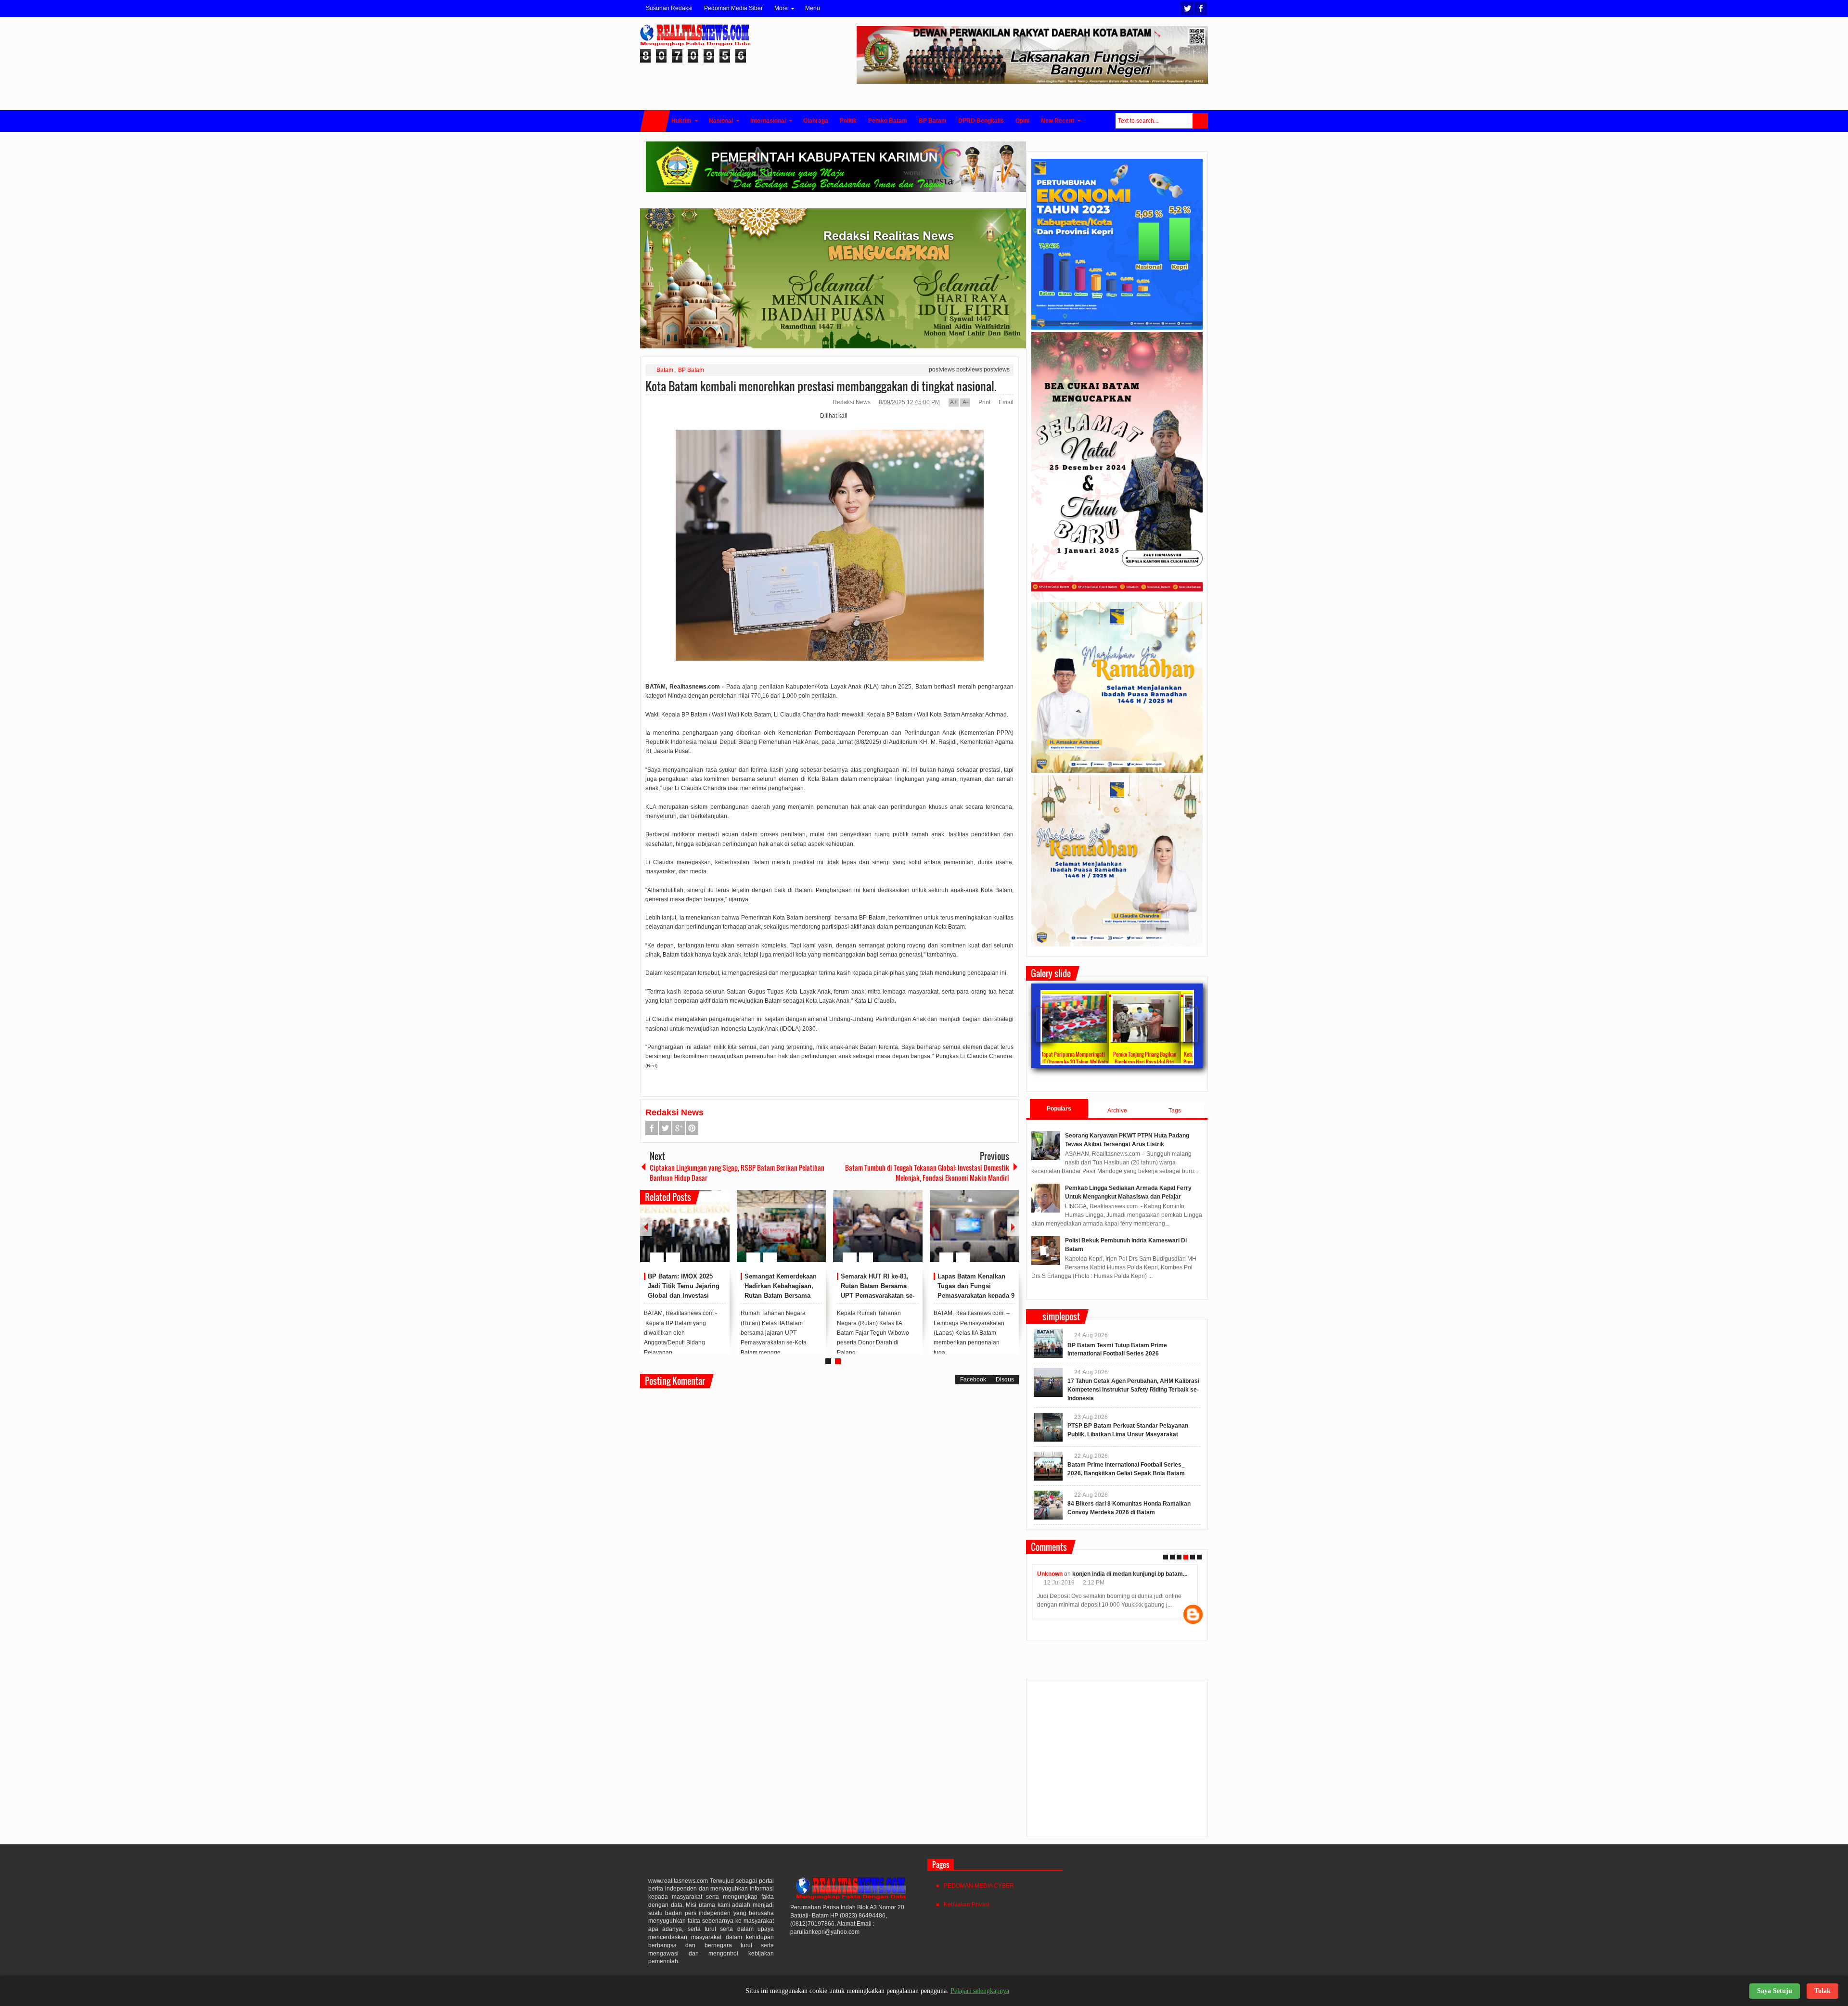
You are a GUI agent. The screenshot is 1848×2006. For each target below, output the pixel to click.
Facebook (1201, 8)
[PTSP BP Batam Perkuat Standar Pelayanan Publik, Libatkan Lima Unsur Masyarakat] (1048, 1427)
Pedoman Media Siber (733, 8)
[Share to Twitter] (706, 1234)
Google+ (679, 1128)
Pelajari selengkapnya (980, 1991)
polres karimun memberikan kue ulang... (1135, 1574)
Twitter (1187, 8)
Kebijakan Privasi (967, 1904)
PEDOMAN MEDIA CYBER (979, 1886)
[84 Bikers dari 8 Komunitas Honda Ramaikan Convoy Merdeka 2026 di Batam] (1048, 1505)
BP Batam (691, 370)
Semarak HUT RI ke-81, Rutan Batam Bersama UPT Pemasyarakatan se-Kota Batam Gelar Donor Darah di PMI (878, 1295)
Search (1200, 121)
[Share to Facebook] (693, 1234)
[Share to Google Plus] (719, 1234)
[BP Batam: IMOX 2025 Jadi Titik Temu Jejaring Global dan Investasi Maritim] (685, 1226)
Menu (813, 8)
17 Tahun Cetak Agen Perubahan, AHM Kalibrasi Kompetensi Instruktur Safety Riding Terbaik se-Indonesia (1133, 1390)
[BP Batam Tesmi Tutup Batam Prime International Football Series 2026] (1048, 1343)
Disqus (1005, 1380)
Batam (665, 370)
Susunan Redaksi (669, 8)
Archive (1117, 1111)
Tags (1175, 1111)
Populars (1059, 1109)
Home (655, 121)
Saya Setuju (1775, 1991)
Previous (646, 1226)
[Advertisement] (1117, 1762)
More (781, 8)
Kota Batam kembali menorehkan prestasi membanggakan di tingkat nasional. (821, 386)
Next (1013, 1226)
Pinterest (692, 1128)
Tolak (1822, 1991)
